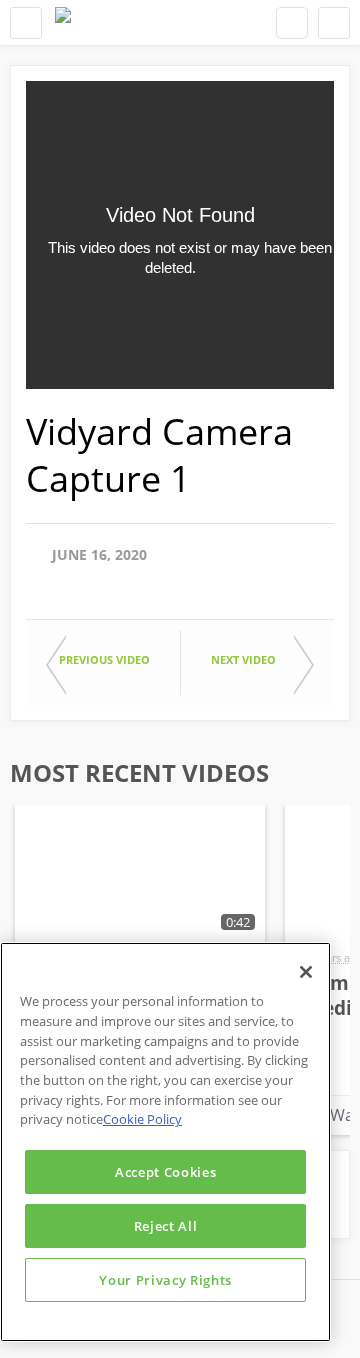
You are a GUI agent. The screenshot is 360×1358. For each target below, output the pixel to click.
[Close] (306, 972)
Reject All (166, 1226)
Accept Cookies (165, 1172)
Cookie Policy (142, 1119)
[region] (165, 1142)
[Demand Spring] (63, 22)
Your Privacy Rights (165, 1280)
